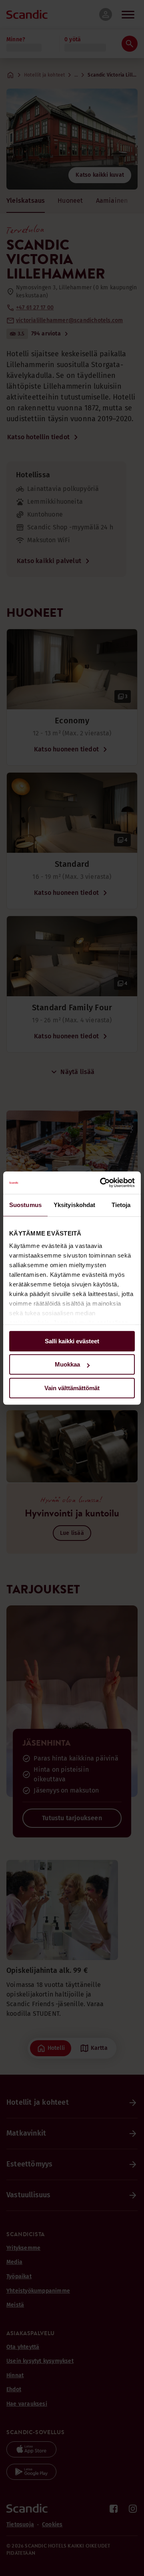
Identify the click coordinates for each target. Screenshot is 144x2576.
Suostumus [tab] (25, 1205)
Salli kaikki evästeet (72, 1341)
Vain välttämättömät (72, 1388)
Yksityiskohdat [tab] (74, 1205)
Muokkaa (67, 1364)
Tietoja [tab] (121, 1205)
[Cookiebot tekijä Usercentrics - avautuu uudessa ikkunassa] (102, 1183)
